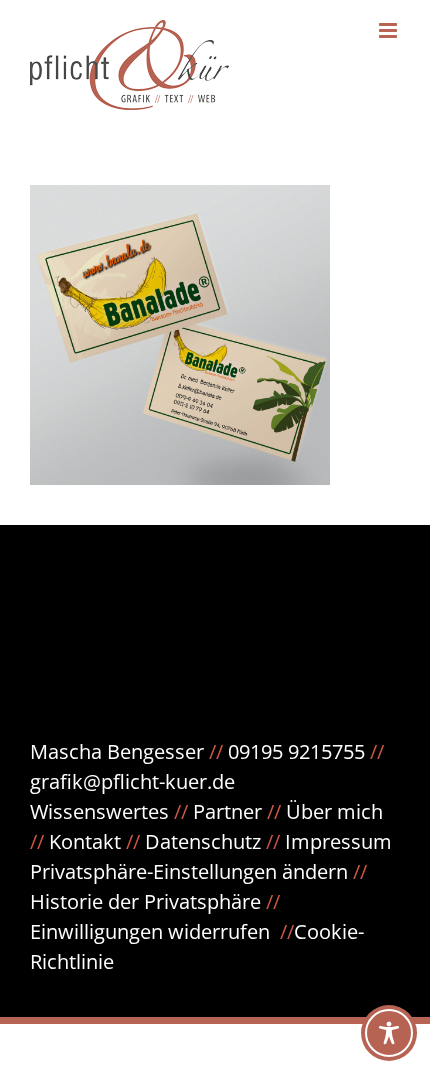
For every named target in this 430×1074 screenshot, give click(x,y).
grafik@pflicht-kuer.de (132, 781)
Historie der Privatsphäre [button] (145, 901)
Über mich (334, 811)
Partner (227, 811)
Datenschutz (215, 841)
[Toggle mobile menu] (389, 30)
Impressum (338, 841)
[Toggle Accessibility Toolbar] (389, 1033)
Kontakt (85, 841)
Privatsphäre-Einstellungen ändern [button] (189, 871)
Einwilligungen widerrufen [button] (150, 931)
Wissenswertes (99, 811)
